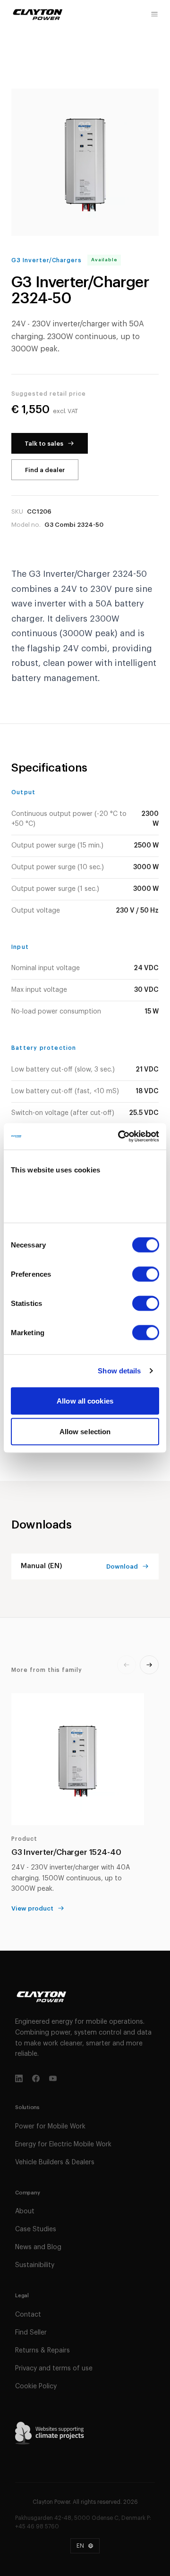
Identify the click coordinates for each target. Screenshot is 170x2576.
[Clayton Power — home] (38, 14)
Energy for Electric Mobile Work (63, 2144)
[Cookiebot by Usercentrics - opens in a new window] (120, 1137)
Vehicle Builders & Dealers (55, 2162)
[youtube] (53, 2078)
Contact (28, 2315)
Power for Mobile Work (50, 2127)
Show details (119, 1371)
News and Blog (38, 2247)
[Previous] (127, 1665)
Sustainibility (35, 2265)
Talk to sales (44, 444)
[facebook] (36, 2078)
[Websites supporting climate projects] (50, 2433)
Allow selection (85, 1432)
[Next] (149, 1665)
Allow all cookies (85, 1400)
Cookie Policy (36, 2386)
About (25, 2211)
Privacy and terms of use (54, 2368)
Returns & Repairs (42, 2351)
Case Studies (36, 2229)
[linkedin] (19, 2078)
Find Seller (31, 2333)
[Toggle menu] (154, 14)
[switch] (146, 1274)
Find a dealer (45, 470)
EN (80, 2546)
